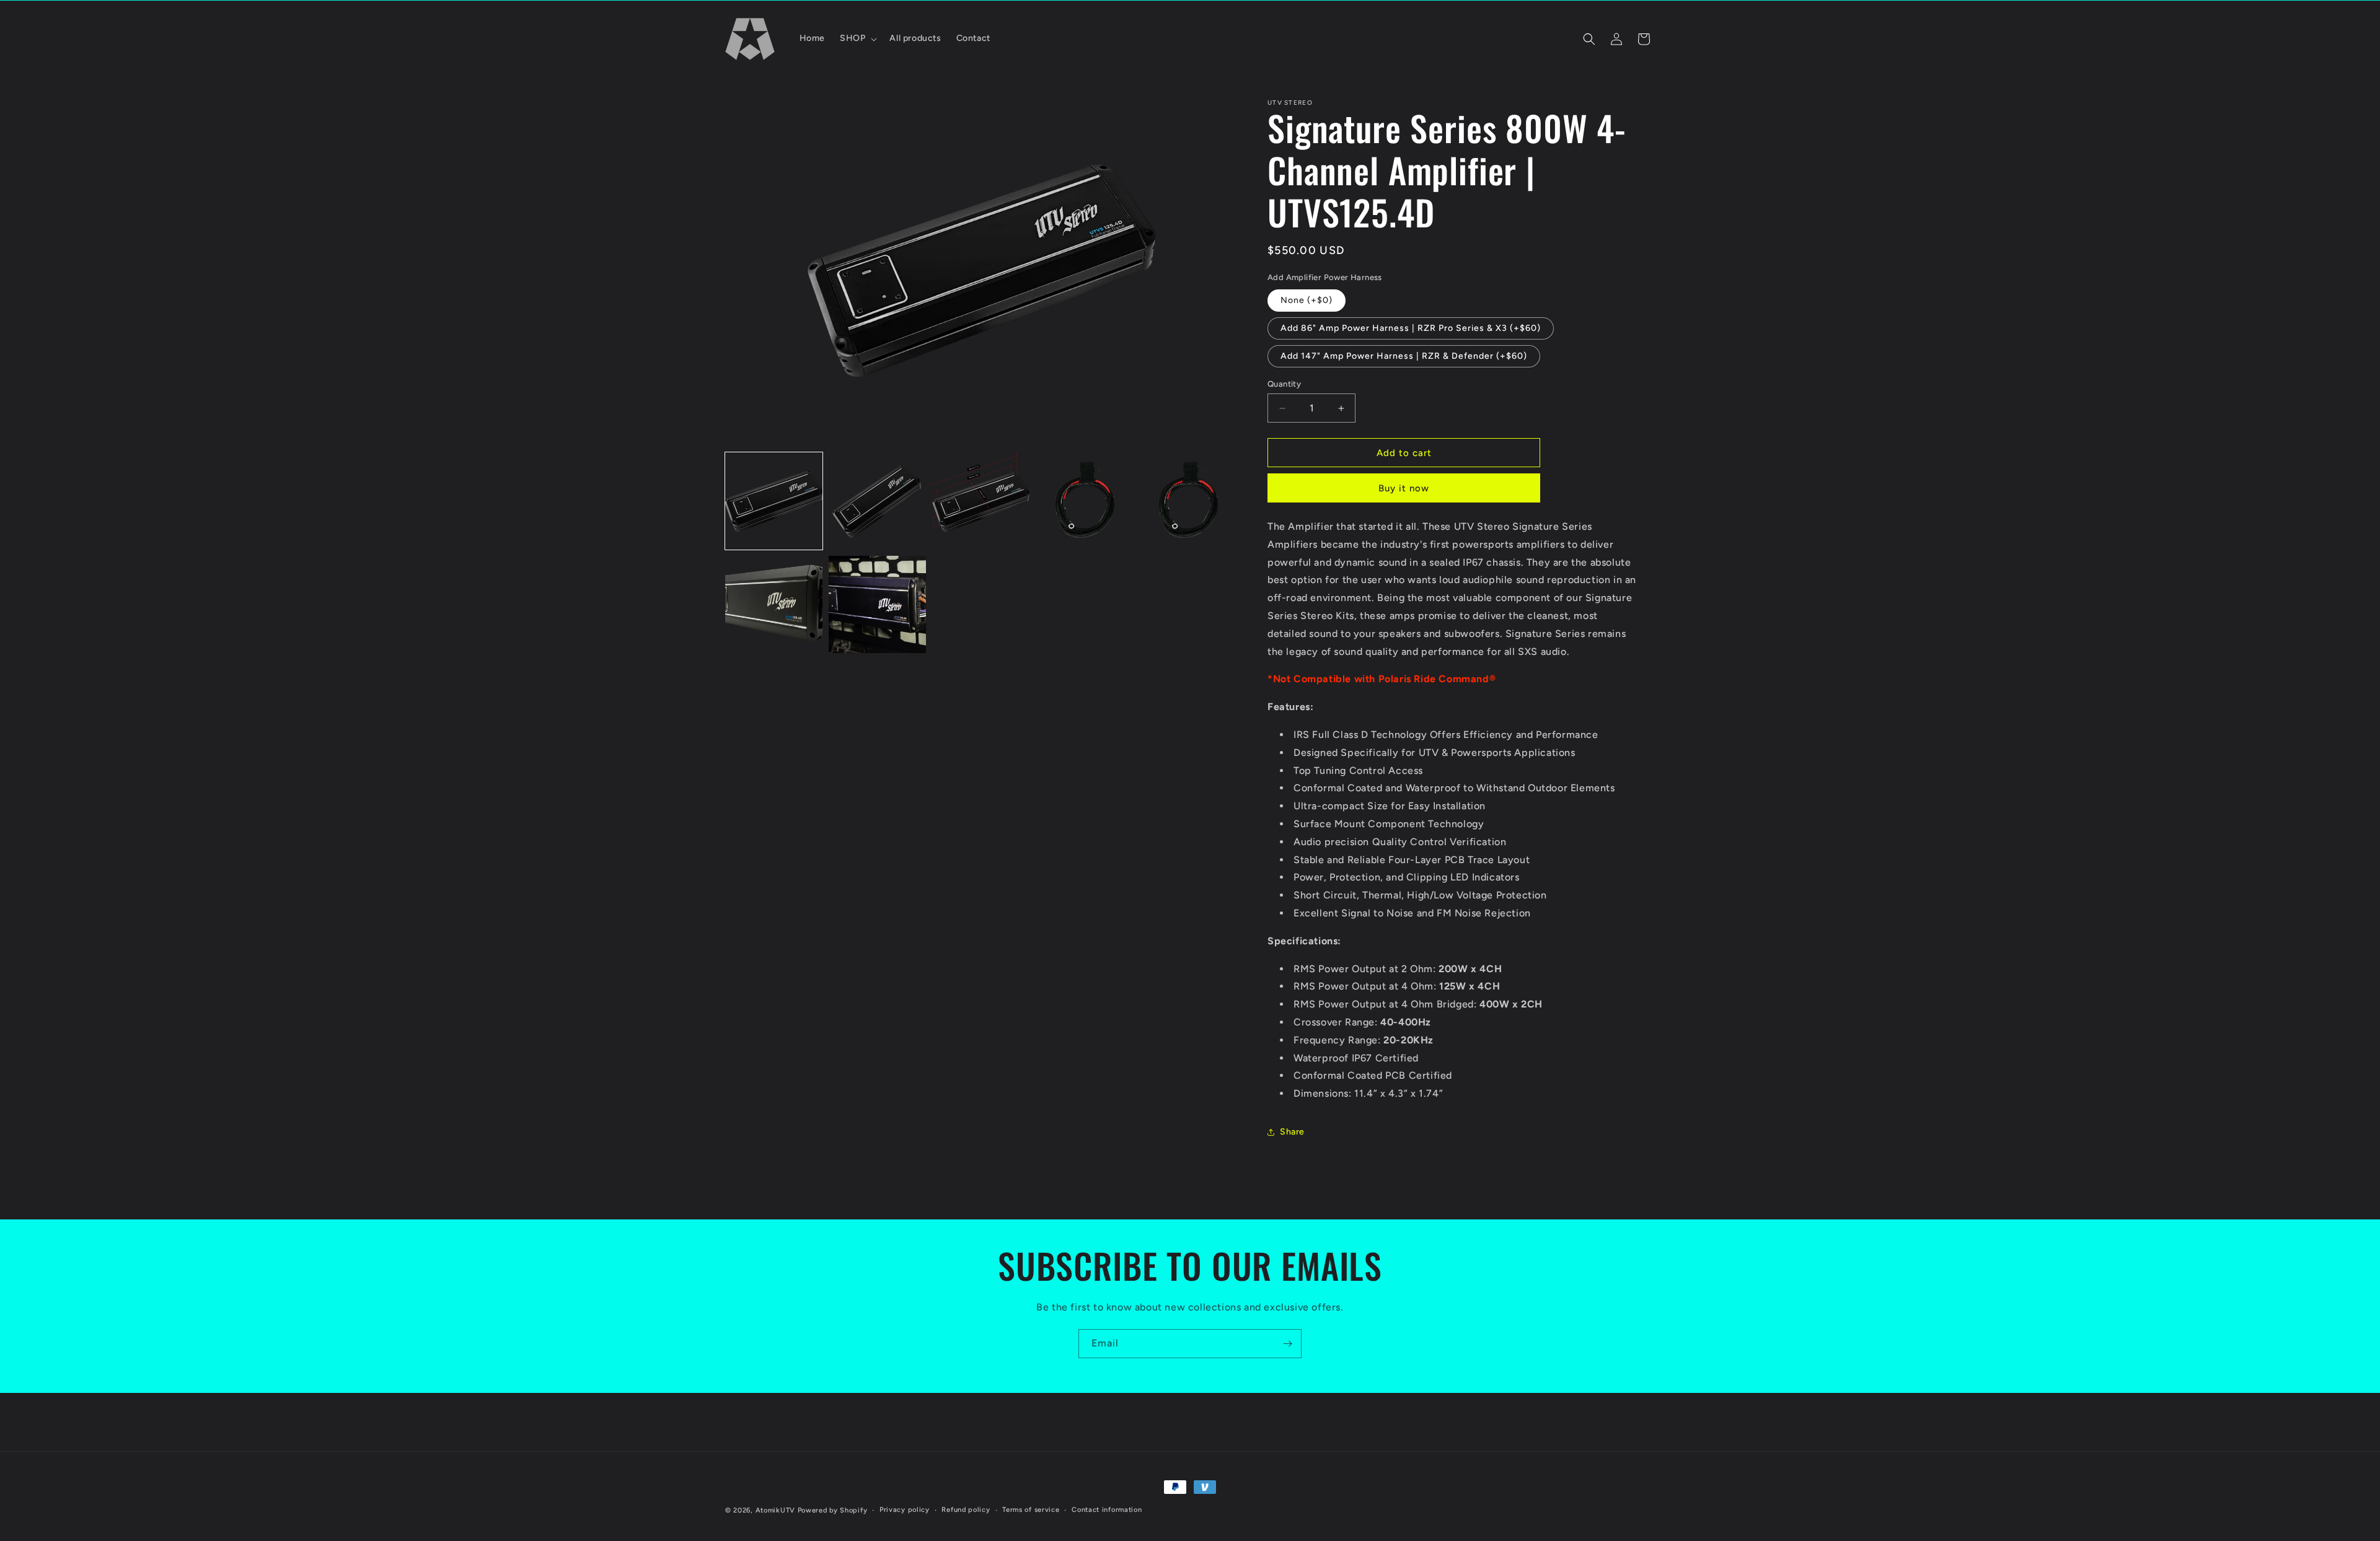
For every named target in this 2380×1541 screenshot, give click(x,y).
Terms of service (1031, 1510)
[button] (857, 38)
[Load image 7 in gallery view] (877, 604)
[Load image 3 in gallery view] (981, 501)
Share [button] (1292, 1132)
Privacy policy (905, 1510)
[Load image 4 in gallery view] (1084, 501)
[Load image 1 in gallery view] (774, 501)
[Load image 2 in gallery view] (877, 501)
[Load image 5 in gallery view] (1188, 501)
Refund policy (966, 1510)
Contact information (1107, 1510)
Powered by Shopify (833, 1510)
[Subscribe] (1287, 1344)
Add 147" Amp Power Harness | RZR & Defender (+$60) (1404, 356)
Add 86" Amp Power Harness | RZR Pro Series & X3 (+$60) (1411, 328)
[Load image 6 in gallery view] (774, 604)
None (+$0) (1307, 300)
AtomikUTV (775, 1510)
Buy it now (1404, 488)
